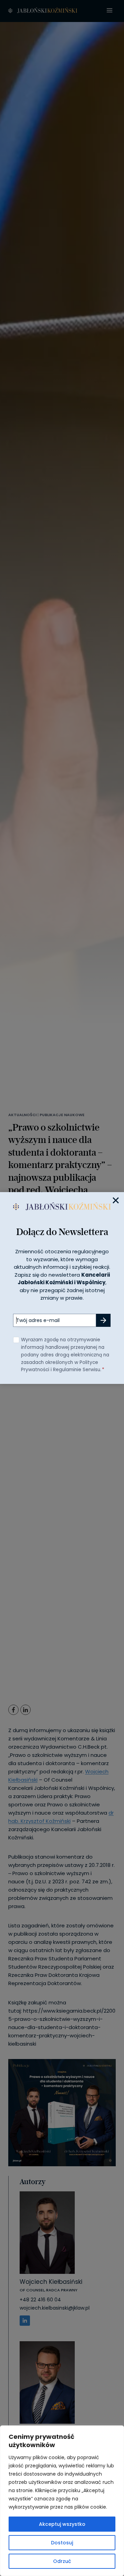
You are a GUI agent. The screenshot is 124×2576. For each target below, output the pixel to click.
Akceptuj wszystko (62, 2524)
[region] (62, 2501)
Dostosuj (62, 2543)
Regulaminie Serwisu (77, 1370)
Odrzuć (62, 2561)
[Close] (116, 1200)
